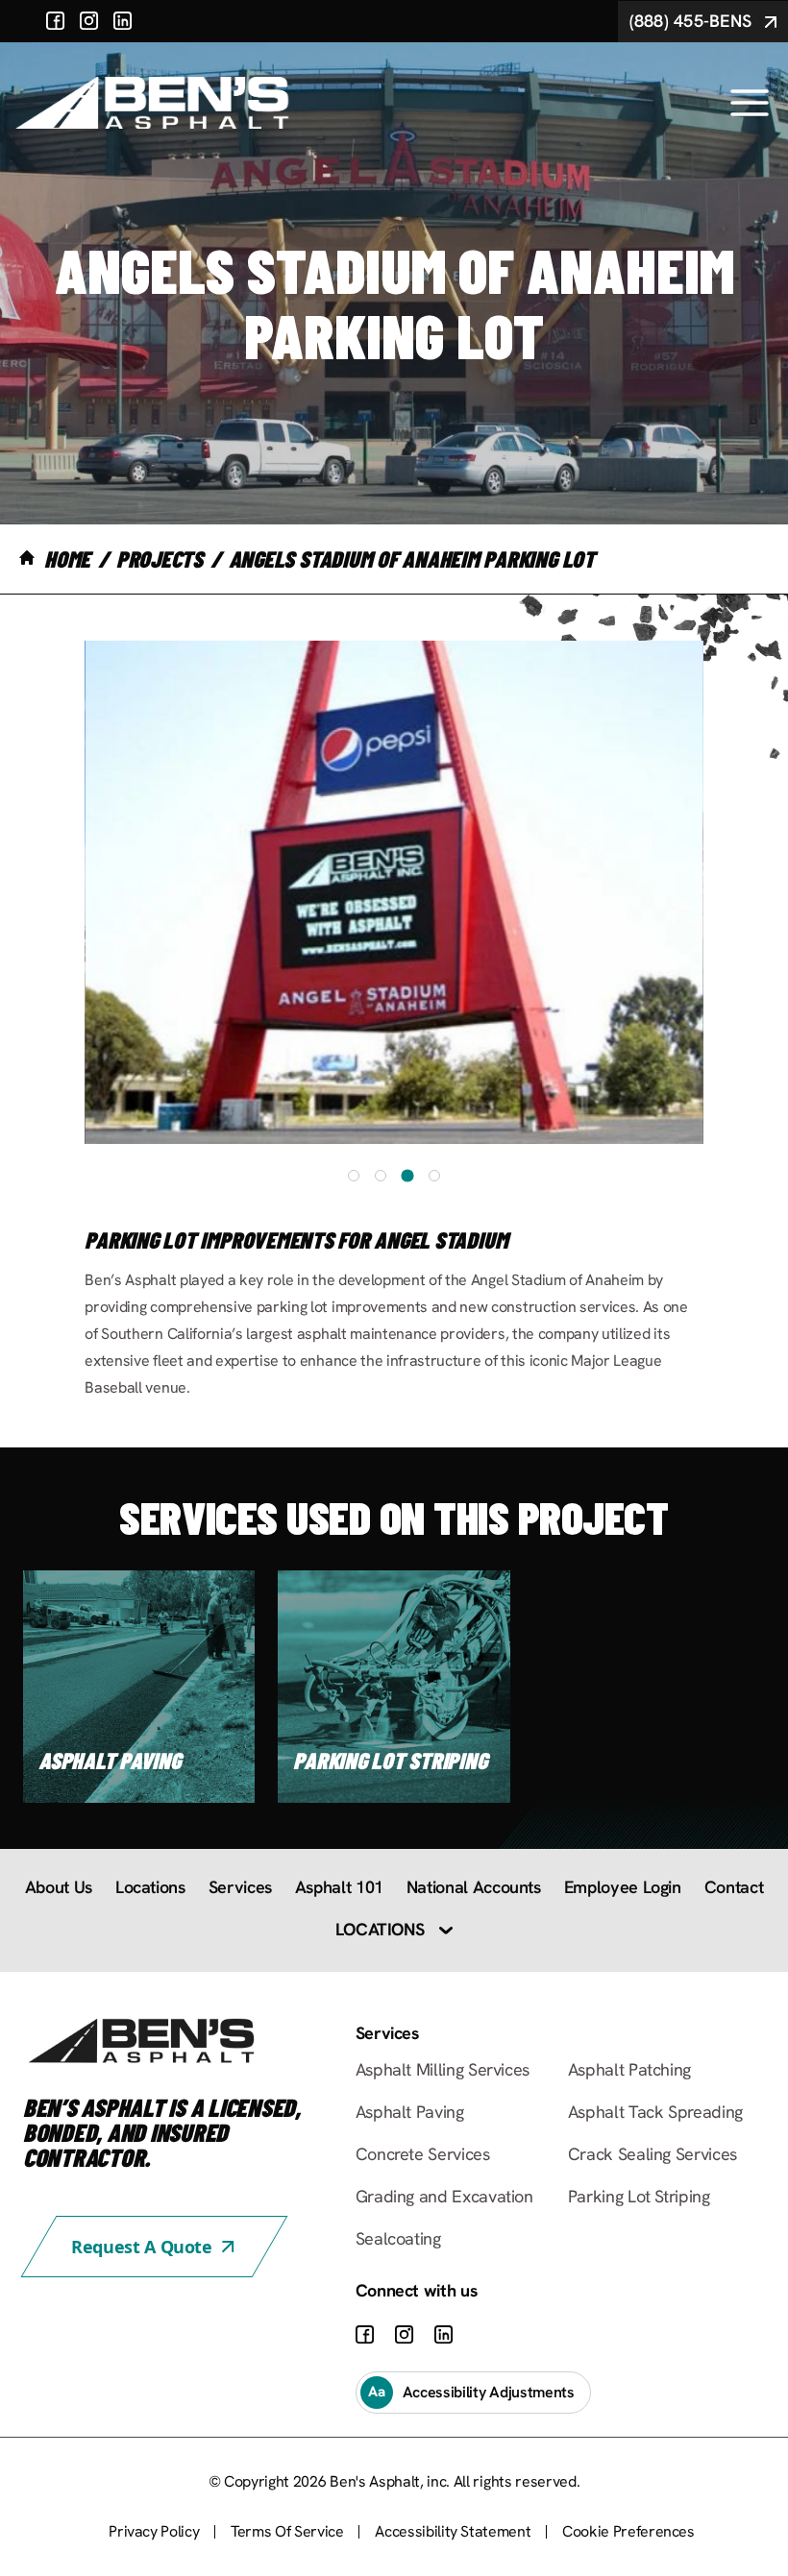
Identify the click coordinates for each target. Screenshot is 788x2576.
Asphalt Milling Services (443, 2069)
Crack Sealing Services (653, 2154)
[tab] (354, 1176)
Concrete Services (423, 2154)
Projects (160, 559)
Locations (150, 1887)
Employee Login (623, 1887)
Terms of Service (287, 2531)
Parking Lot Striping (639, 2196)
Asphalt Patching (629, 2069)
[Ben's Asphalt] (153, 103)
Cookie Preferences (628, 2531)
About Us (59, 1887)
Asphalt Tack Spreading (655, 2112)
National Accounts (474, 1887)
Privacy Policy (154, 2531)
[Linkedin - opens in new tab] (123, 21)
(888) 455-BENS (690, 21)
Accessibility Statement (453, 2531)
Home (67, 559)
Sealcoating (398, 2238)
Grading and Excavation (444, 2196)
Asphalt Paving (410, 2112)
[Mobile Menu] (750, 103)
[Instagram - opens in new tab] (89, 21)
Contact (734, 1887)
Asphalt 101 (339, 1887)
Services (240, 1887)
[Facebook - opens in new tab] (56, 21)
